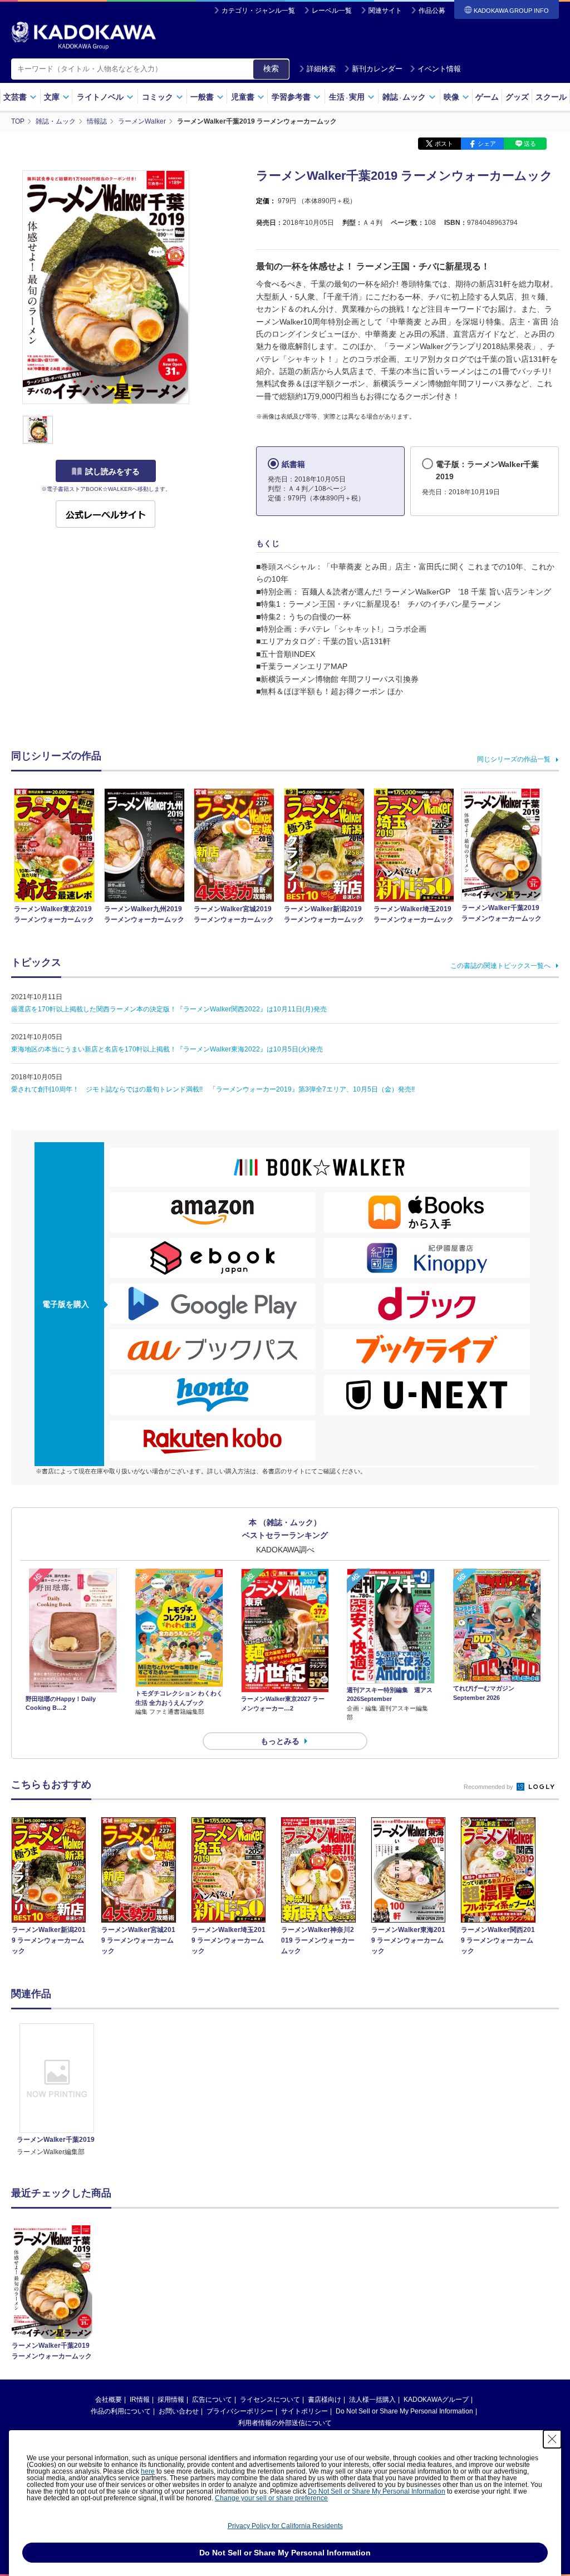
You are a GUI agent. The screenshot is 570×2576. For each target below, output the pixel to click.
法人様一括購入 (372, 2400)
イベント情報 (439, 69)
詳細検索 (321, 69)
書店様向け (325, 2400)
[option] (57, 2090)
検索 (271, 68)
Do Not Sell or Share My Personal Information (404, 2411)
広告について (212, 2400)
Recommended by (489, 1787)
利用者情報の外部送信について (285, 2423)
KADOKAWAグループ (436, 2400)
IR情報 (140, 2400)
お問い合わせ (179, 2411)
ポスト (444, 144)
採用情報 (171, 2400)
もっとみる (280, 1741)
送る (530, 144)
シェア (487, 144)
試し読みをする (112, 471)
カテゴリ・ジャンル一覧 (258, 11)
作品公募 (432, 11)
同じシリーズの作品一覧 (514, 759)
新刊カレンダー (377, 69)
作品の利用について (121, 2411)
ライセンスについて (270, 2400)
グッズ (517, 97)
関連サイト (385, 11)
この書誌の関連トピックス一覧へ (500, 966)
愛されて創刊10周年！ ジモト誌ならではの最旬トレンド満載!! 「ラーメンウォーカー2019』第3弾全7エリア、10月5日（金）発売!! (213, 1089)
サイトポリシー (304, 2411)
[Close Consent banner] (552, 2439)
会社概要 (109, 2400)
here (148, 2471)
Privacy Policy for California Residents (285, 2526)
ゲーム (487, 97)
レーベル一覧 (332, 11)
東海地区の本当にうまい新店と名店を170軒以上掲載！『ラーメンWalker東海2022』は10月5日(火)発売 (167, 1049)
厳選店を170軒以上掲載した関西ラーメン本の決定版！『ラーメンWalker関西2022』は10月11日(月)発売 (169, 1009)
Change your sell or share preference (271, 2498)
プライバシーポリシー (240, 2411)
